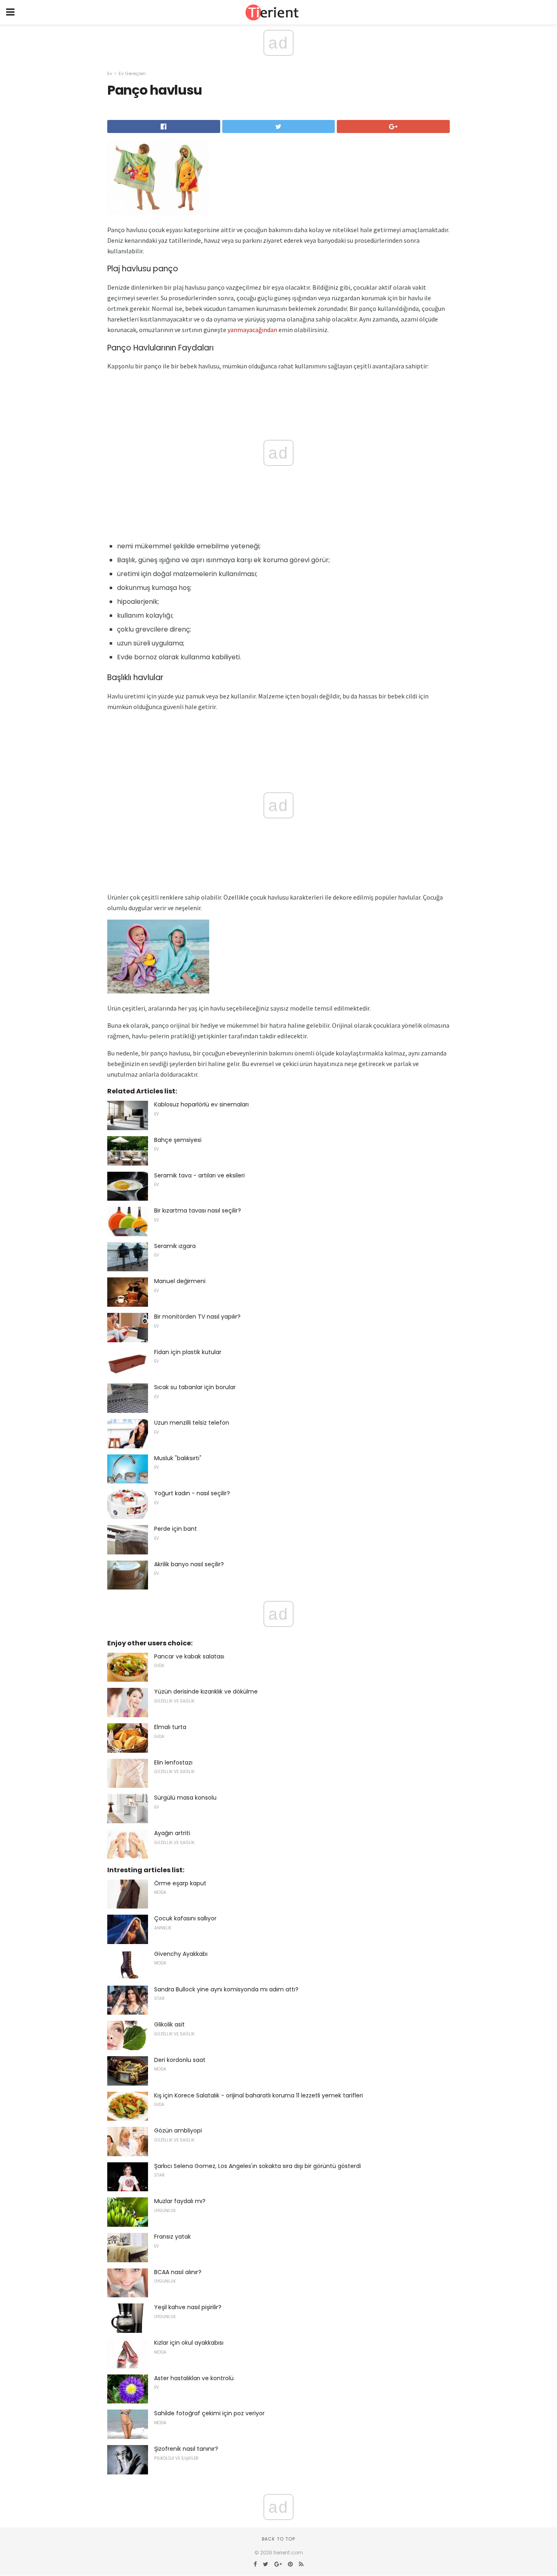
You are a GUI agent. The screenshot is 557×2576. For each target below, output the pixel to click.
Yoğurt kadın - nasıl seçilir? (192, 1493)
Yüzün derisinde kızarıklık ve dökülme (206, 1691)
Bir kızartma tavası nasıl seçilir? (198, 1210)
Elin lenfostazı (173, 1762)
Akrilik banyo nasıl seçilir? (189, 1564)
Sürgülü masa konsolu (185, 1798)
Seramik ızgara (175, 1246)
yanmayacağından (252, 330)
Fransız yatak (172, 2237)
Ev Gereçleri (132, 73)
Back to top (278, 2539)
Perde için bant (176, 1529)
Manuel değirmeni (180, 1281)
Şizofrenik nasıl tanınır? (186, 2449)
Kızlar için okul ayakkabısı (189, 2343)
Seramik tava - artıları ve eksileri (199, 1175)
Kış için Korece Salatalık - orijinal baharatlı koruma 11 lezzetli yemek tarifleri (259, 2095)
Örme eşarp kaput (180, 1883)
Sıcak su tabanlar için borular (195, 1387)
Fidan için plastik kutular (188, 1352)
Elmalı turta (170, 1727)
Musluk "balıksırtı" (178, 1458)
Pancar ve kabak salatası (189, 1656)
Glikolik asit (169, 2024)
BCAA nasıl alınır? (178, 2272)
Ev (110, 73)
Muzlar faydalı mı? (180, 2201)
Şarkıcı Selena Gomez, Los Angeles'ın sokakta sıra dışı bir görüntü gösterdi (258, 2166)
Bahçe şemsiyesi (178, 1140)
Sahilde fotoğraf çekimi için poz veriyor (209, 2413)
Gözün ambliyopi (178, 2130)
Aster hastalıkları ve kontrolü (194, 2378)
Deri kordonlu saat (180, 2060)
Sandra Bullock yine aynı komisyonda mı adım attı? (226, 1989)
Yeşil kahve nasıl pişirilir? (188, 2307)
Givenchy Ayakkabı (181, 1954)
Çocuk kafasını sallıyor (185, 1918)
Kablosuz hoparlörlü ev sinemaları (201, 1104)
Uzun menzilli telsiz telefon (192, 1423)
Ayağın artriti (172, 1833)
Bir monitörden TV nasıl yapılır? (197, 1317)
